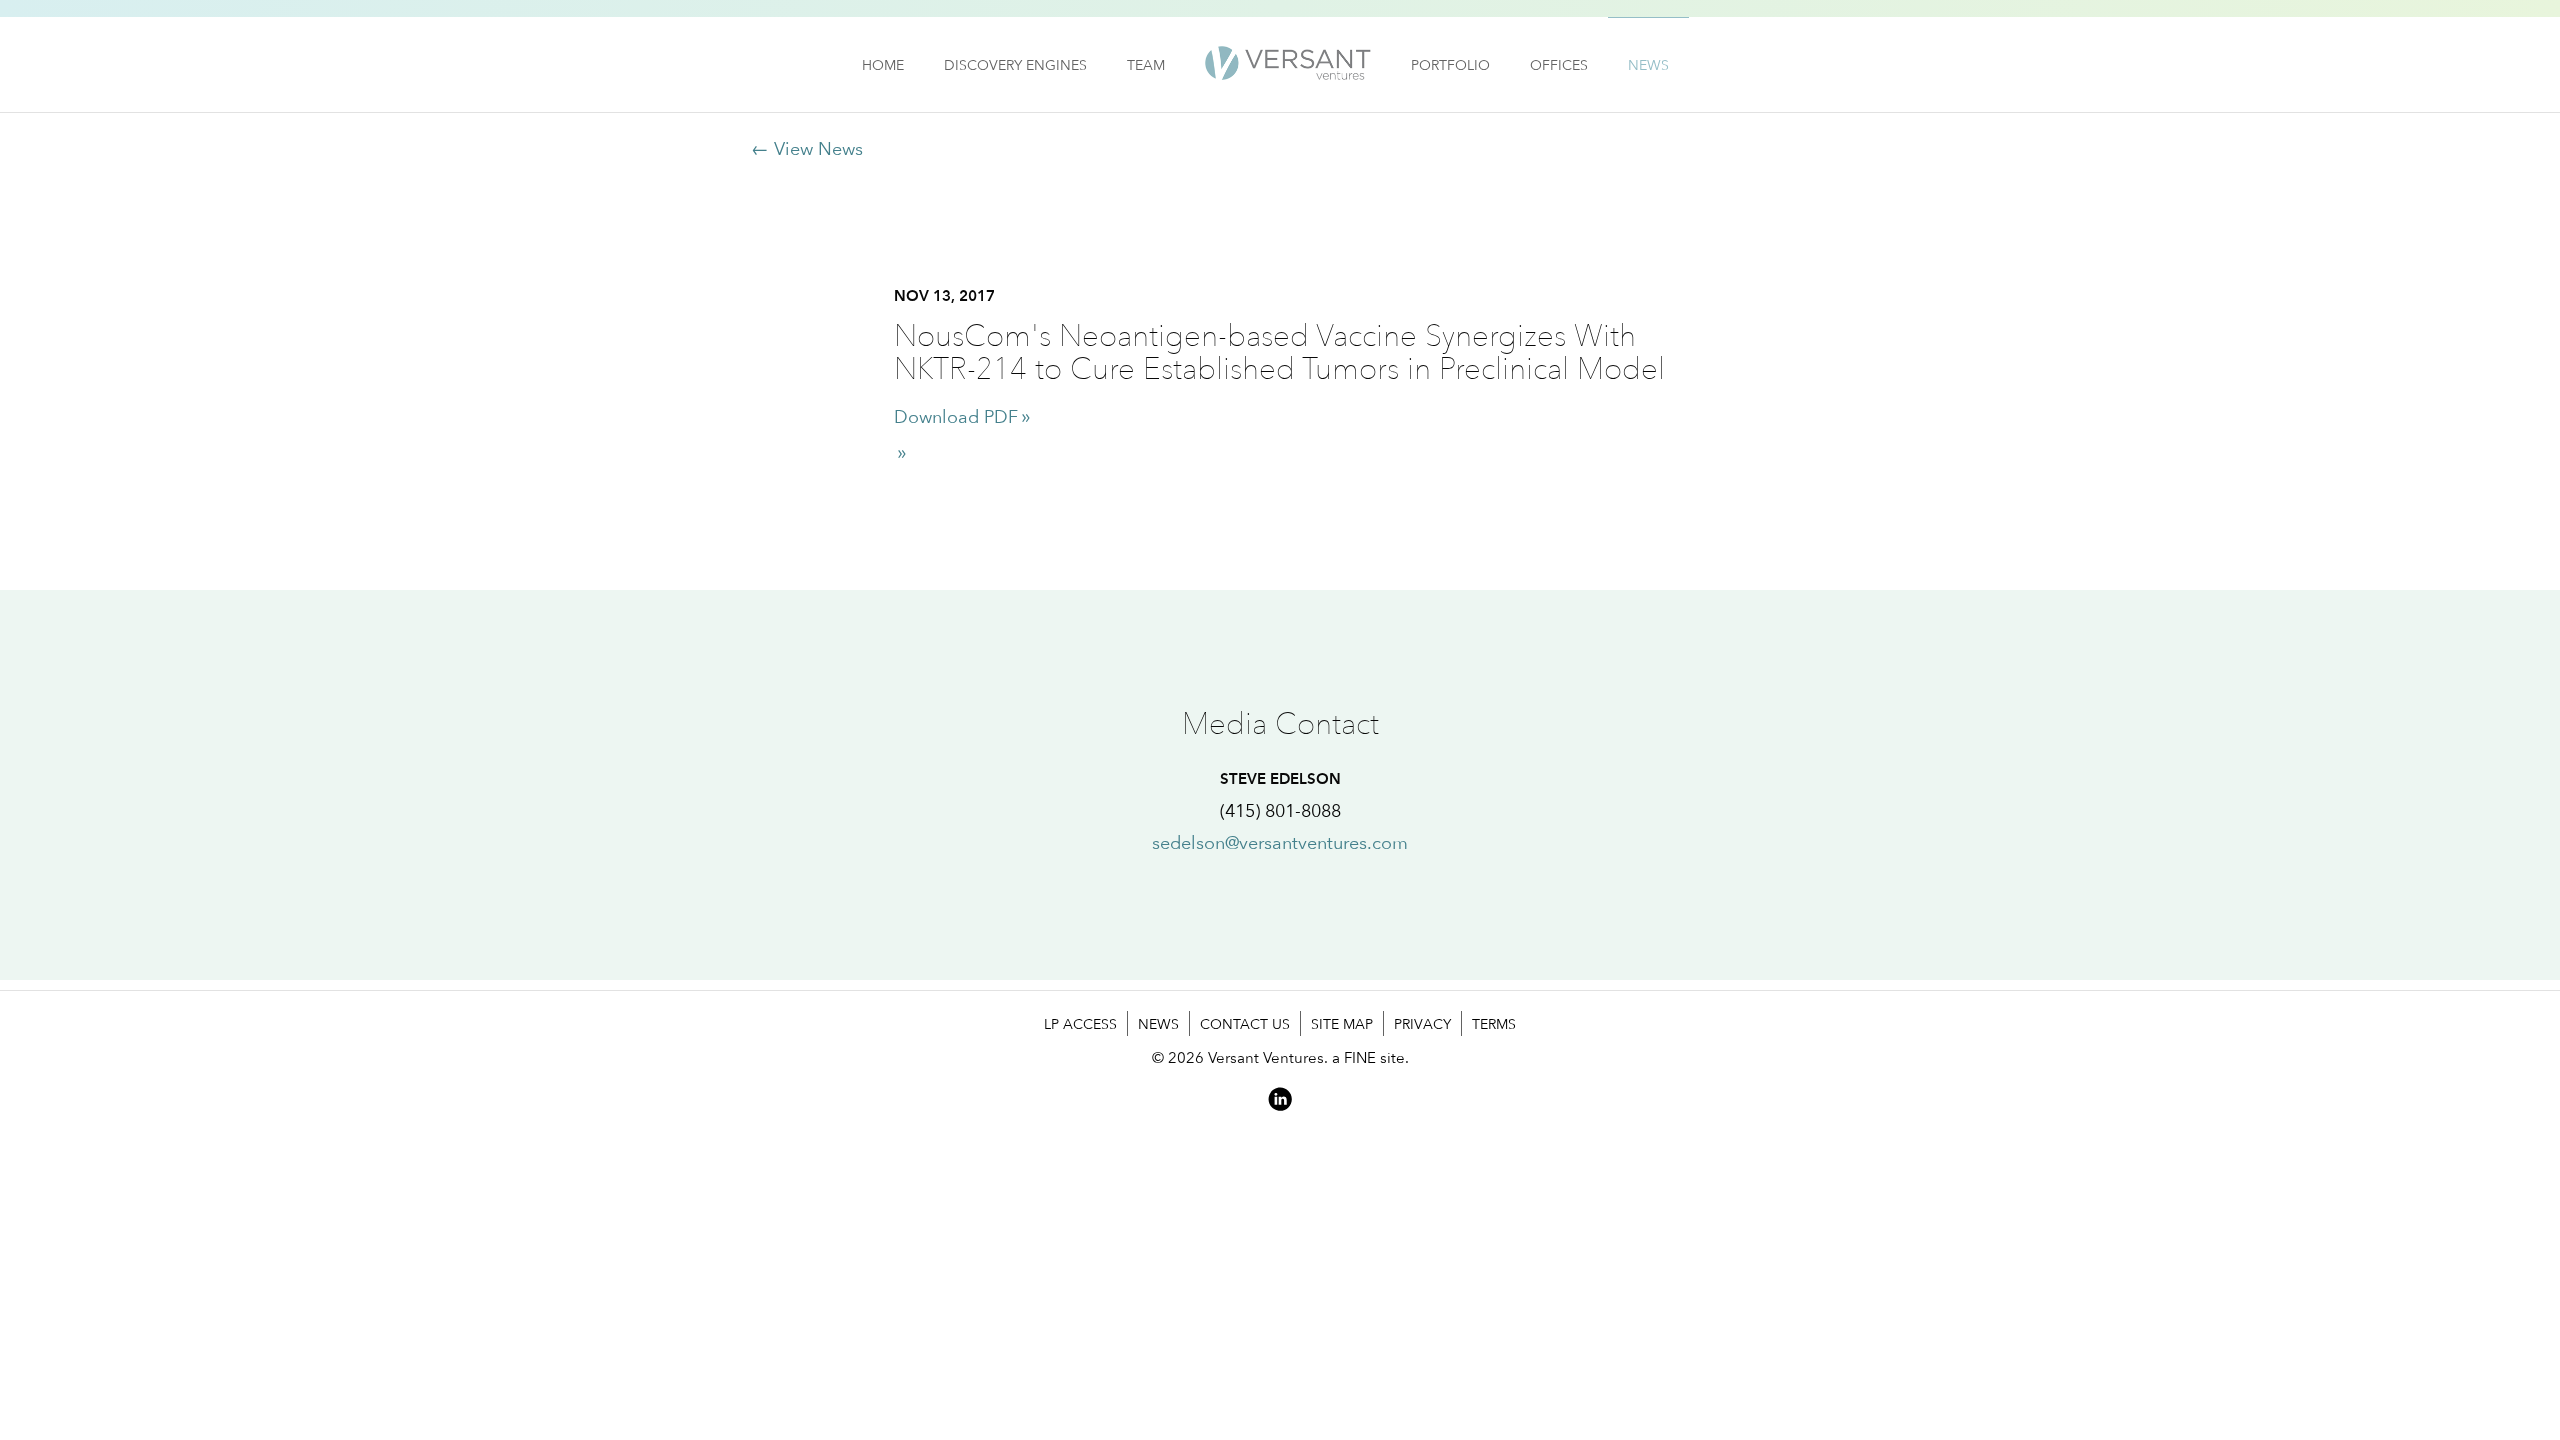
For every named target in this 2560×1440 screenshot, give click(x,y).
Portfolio (1450, 64)
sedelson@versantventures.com (1280, 842)
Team (1146, 64)
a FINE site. (1370, 1057)
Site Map (1342, 1023)
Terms (1494, 1023)
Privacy (1422, 1023)
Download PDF (956, 416)
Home (883, 64)
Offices (1559, 64)
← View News (807, 148)
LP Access (1080, 1023)
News (1648, 64)
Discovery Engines (1015, 64)
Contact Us (1245, 1023)
